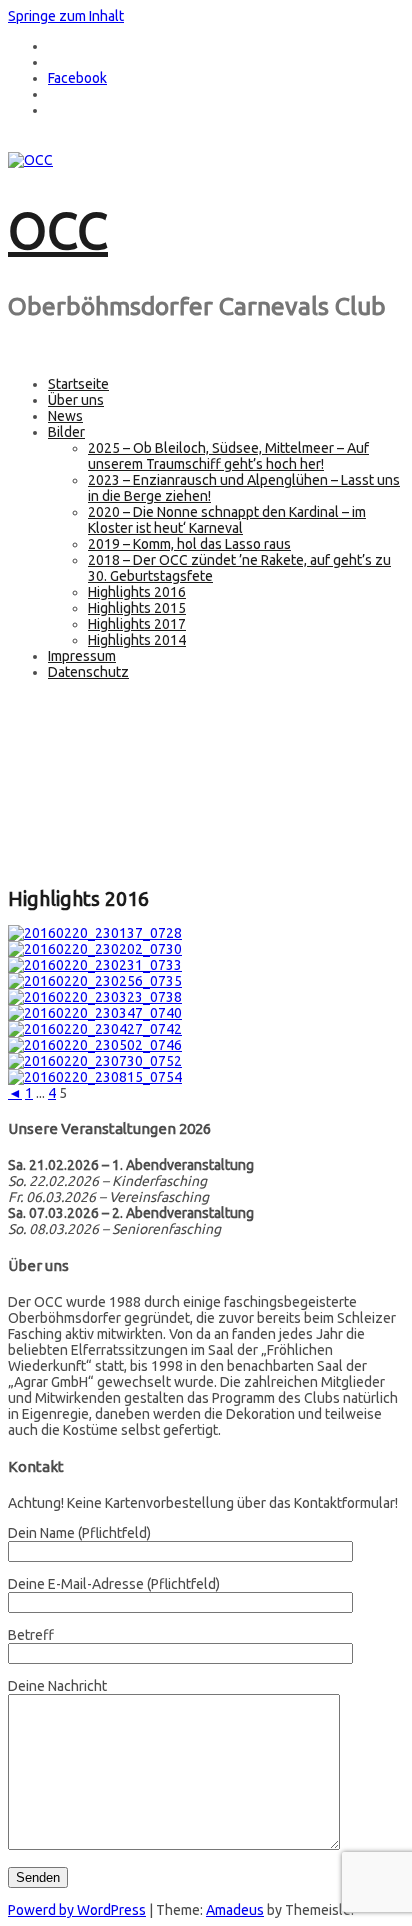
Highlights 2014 (137, 640)
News (65, 416)
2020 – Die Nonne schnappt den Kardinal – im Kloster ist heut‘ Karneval (227, 520)
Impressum (82, 656)
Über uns (76, 400)
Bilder (66, 432)
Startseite (78, 384)
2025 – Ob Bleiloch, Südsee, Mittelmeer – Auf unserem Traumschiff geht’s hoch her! (228, 456)
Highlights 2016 (137, 592)
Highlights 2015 (137, 608)
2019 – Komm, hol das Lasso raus (189, 544)
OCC (58, 230)
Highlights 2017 (137, 624)
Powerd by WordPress (77, 1910)
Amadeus (235, 1910)
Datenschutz (88, 672)
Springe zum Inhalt (66, 16)
